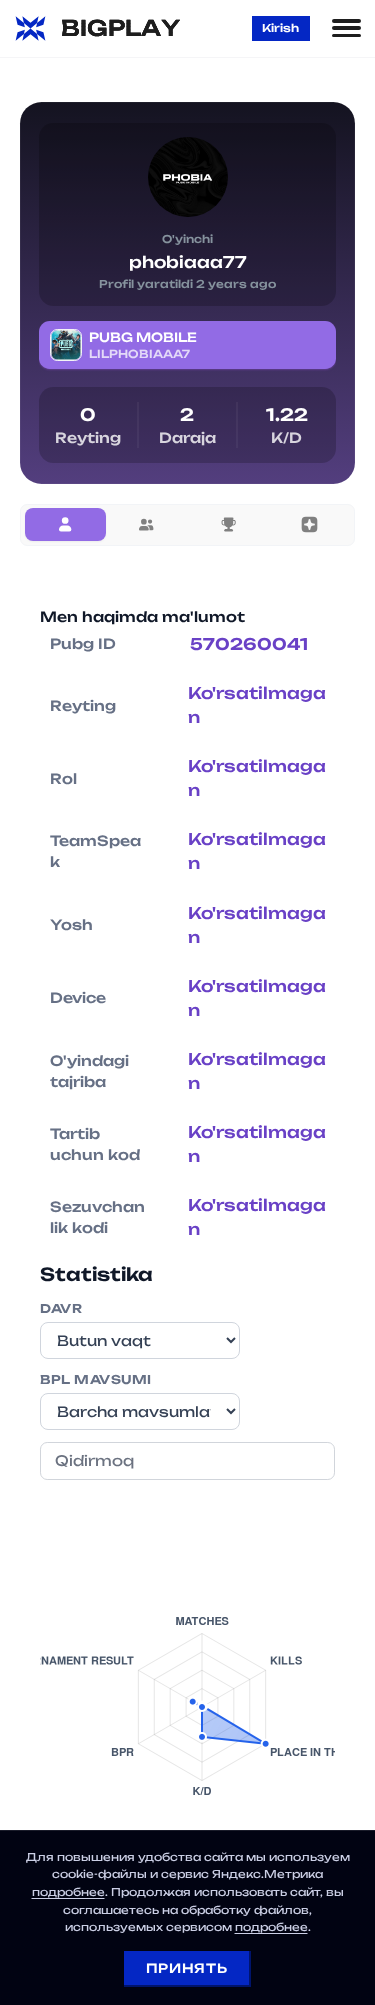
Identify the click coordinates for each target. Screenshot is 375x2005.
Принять (186, 1968)
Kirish (280, 28)
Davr (61, 1308)
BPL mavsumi (96, 1379)
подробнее (68, 1892)
